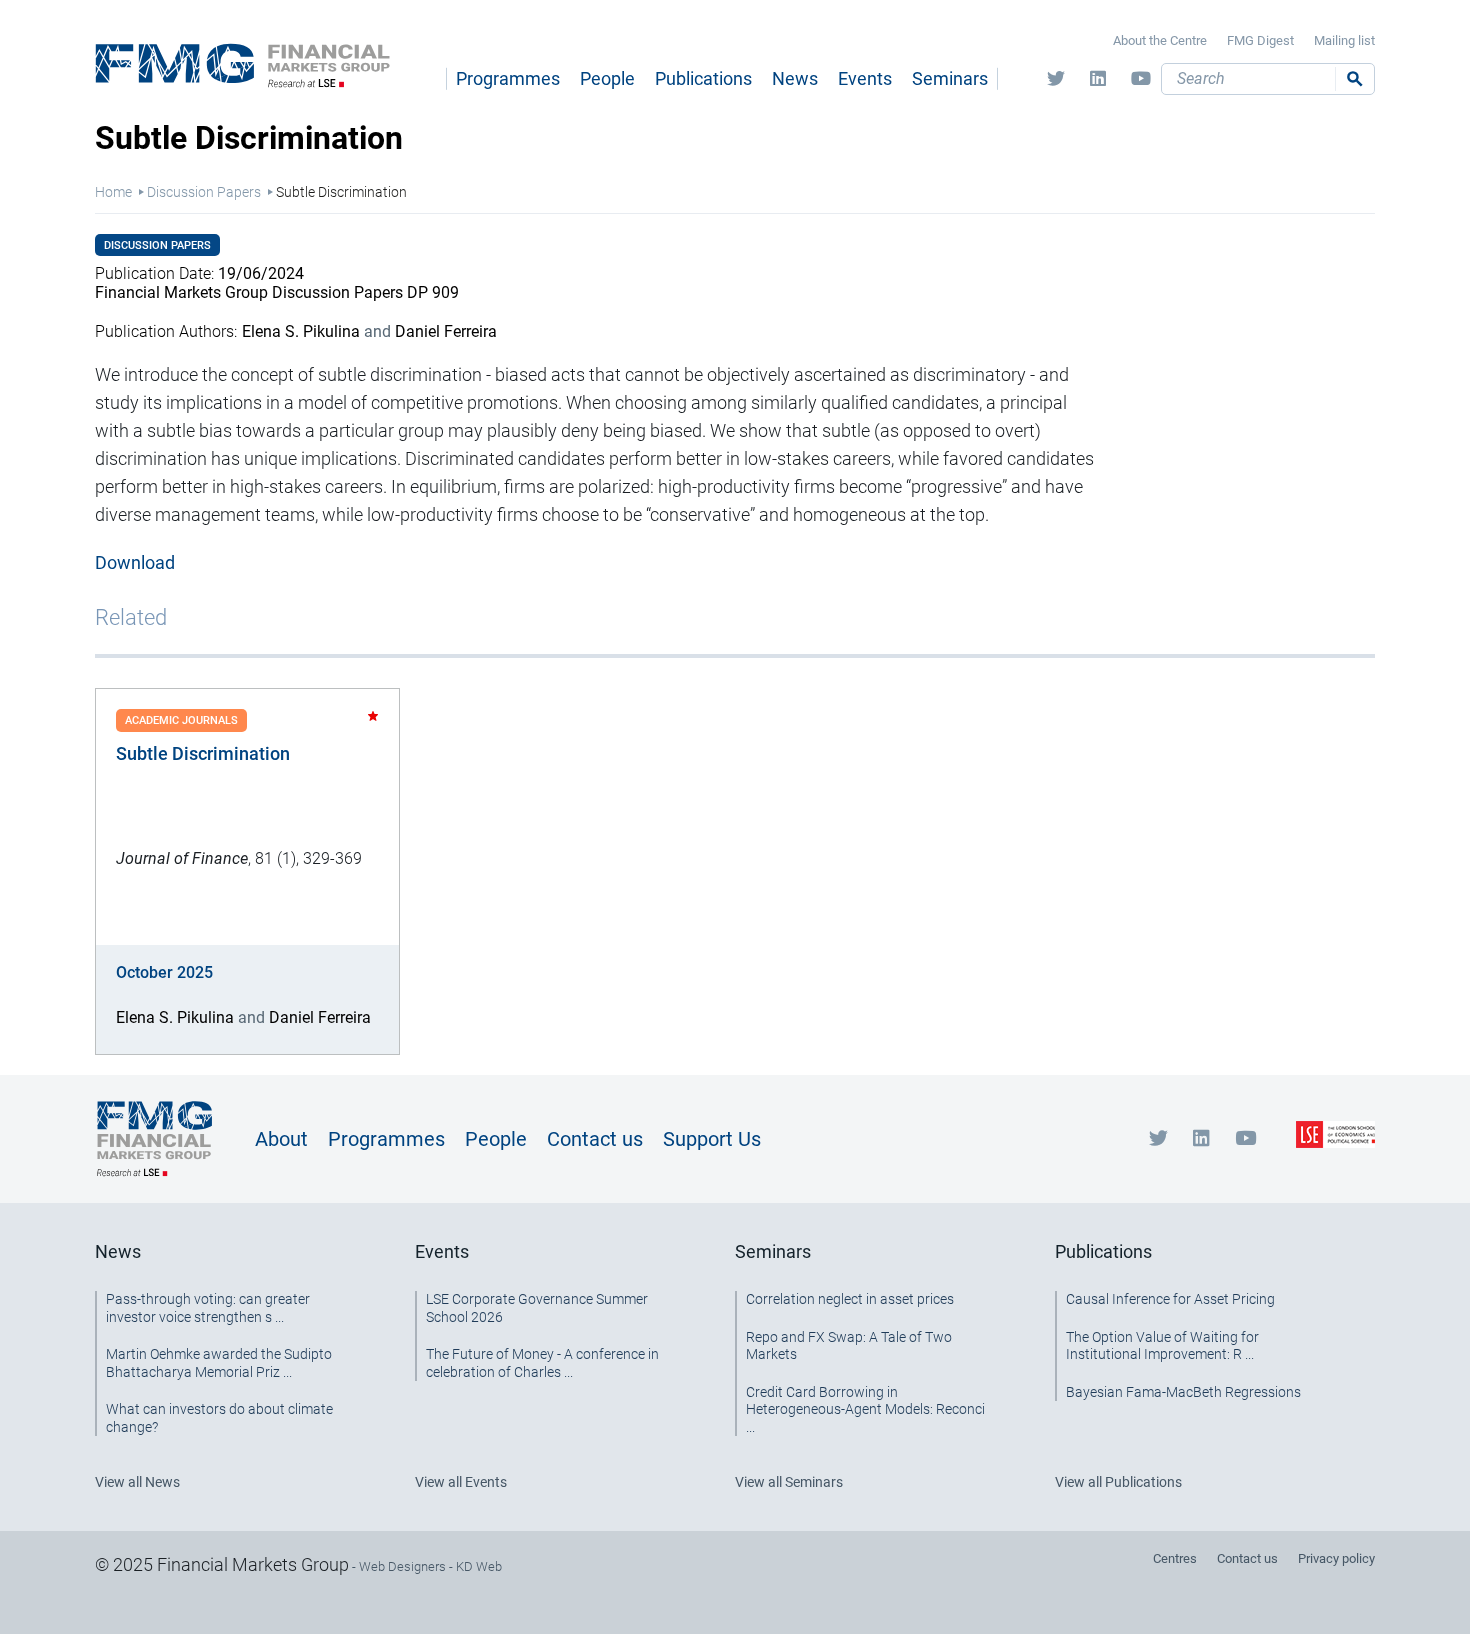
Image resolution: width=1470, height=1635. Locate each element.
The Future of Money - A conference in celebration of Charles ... (542, 1363)
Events (865, 78)
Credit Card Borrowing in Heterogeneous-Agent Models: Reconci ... (865, 1409)
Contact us (595, 1139)
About (281, 1139)
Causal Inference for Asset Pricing (1170, 1299)
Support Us (712, 1139)
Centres (1175, 1558)
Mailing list (1344, 40)
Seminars (950, 78)
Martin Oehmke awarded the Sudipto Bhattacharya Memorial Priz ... (219, 1363)
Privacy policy (1336, 1558)
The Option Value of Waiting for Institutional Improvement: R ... (1162, 1346)
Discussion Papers (204, 192)
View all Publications (1118, 1482)
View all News (137, 1482)
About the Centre (1160, 40)
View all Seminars (789, 1482)
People (607, 78)
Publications (703, 78)
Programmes (508, 78)
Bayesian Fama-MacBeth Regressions (1183, 1392)
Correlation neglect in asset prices (850, 1299)
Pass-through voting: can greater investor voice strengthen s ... (208, 1308)
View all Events (461, 1482)
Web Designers (402, 1566)
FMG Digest (1260, 40)
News (795, 78)
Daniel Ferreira (446, 331)
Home (113, 192)
